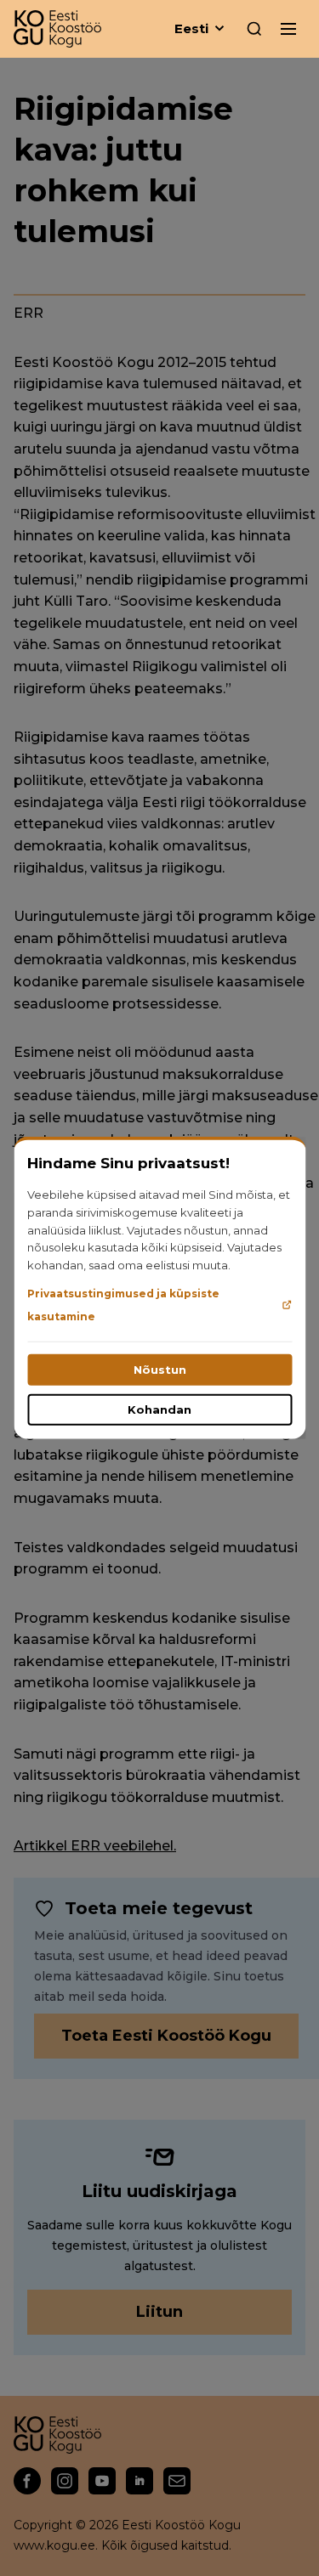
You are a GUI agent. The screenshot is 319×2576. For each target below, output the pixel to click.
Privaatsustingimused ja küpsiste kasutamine (123, 1305)
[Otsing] (254, 29)
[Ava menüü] (288, 29)
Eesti (191, 28)
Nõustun (160, 1370)
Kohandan (159, 1409)
